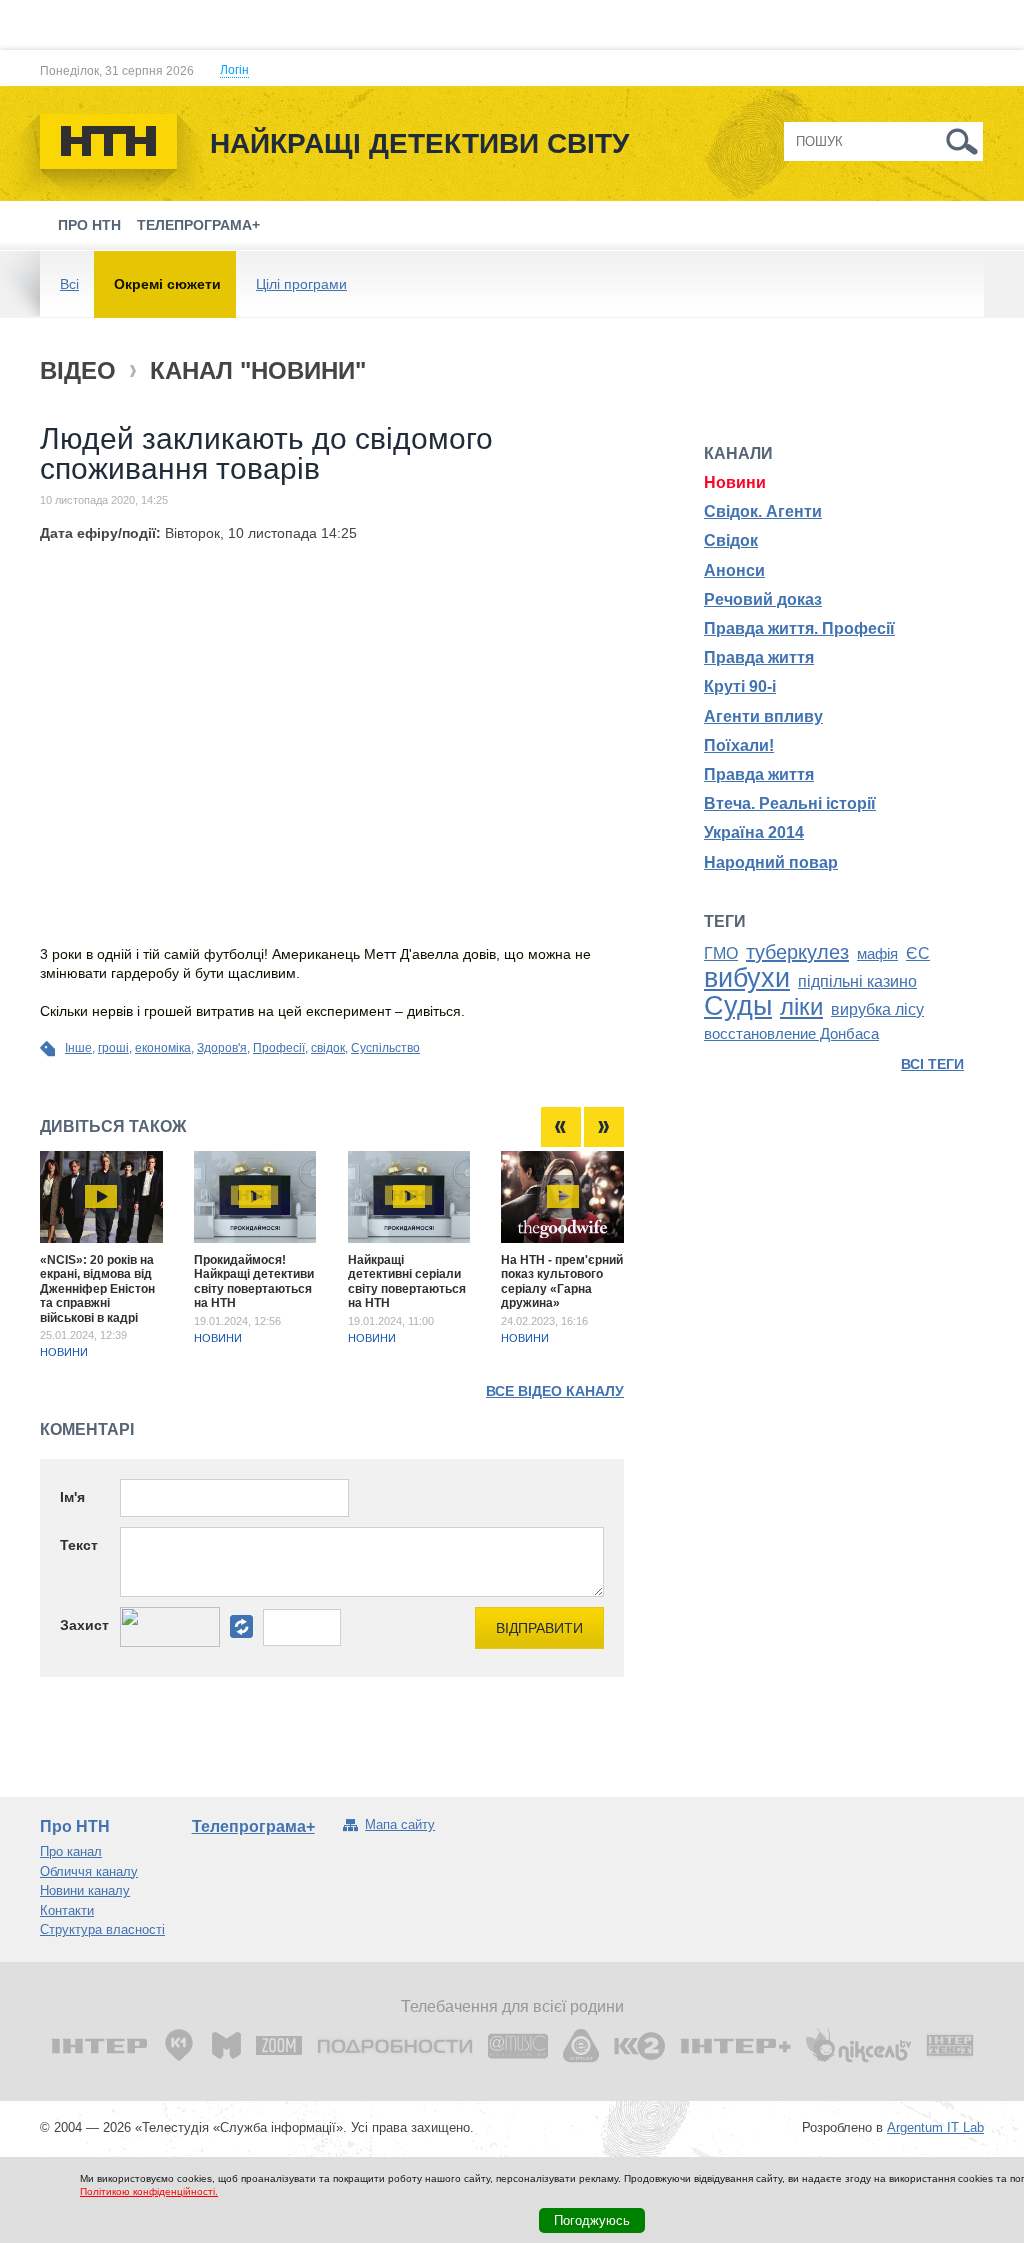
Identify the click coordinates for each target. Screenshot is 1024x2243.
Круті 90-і (740, 686)
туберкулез (797, 952)
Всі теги (932, 1064)
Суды (738, 1006)
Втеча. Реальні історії (790, 803)
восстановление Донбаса (791, 1034)
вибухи (747, 978)
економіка (163, 1048)
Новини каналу (85, 1890)
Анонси (734, 570)
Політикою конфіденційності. (149, 2191)
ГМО (721, 953)
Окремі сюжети (167, 284)
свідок (328, 1048)
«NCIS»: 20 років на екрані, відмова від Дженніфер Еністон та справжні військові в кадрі (97, 1289)
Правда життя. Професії (799, 628)
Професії (279, 1048)
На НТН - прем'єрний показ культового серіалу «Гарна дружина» (562, 1281)
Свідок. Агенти (763, 511)
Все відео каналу (555, 1391)
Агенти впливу (763, 716)
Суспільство (385, 1048)
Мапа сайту (400, 1824)
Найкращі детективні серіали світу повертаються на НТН (407, 1281)
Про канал (71, 1851)
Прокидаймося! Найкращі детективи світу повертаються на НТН (254, 1281)
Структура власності (102, 1929)
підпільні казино (857, 981)
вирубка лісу (877, 1009)
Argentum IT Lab (935, 2127)
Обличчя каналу (89, 1871)
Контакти (67, 1910)
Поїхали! (739, 745)
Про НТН (89, 225)
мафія (877, 954)
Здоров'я (222, 1048)
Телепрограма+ (198, 225)
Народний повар (771, 862)
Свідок (731, 540)
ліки (801, 1006)
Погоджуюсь (592, 2220)
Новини (64, 1352)
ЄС (918, 953)
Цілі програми (301, 284)
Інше (78, 1048)
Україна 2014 (754, 832)
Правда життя (759, 657)
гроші (113, 1048)
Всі (69, 284)
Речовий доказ (763, 599)
